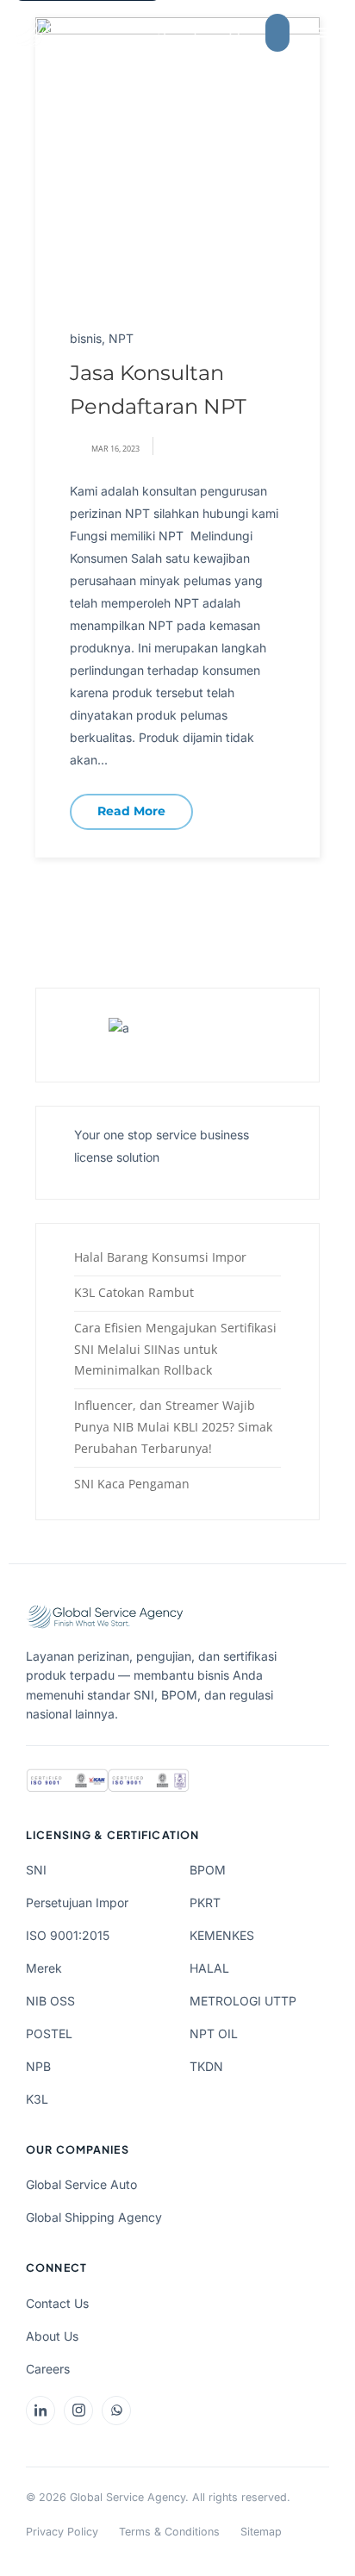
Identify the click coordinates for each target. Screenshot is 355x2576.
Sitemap (261, 2532)
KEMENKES (222, 1935)
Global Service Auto (81, 2184)
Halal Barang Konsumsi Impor (160, 1257)
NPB (38, 2066)
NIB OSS (50, 2001)
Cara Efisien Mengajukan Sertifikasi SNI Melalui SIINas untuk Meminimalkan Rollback (175, 1349)
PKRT (205, 1902)
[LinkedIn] (40, 2411)
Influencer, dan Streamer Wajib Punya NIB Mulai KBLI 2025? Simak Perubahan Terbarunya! (173, 1427)
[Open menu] (322, 33)
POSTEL (49, 2033)
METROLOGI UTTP (243, 2001)
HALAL (209, 1968)
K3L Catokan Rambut (134, 1292)
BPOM (208, 1870)
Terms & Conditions (169, 2532)
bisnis (86, 338)
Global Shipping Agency (94, 2217)
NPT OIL (214, 2033)
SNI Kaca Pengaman (132, 1484)
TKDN (206, 2066)
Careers (48, 2369)
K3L (37, 2099)
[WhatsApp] (116, 2411)
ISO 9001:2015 (68, 1935)
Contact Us (57, 2303)
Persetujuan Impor (77, 1902)
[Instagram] (78, 2411)
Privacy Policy (62, 2532)
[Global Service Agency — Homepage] (107, 33)
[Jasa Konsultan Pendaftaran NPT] (177, 158)
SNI (36, 1870)
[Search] (235, 33)
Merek (44, 1968)
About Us (52, 2336)
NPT (121, 338)
